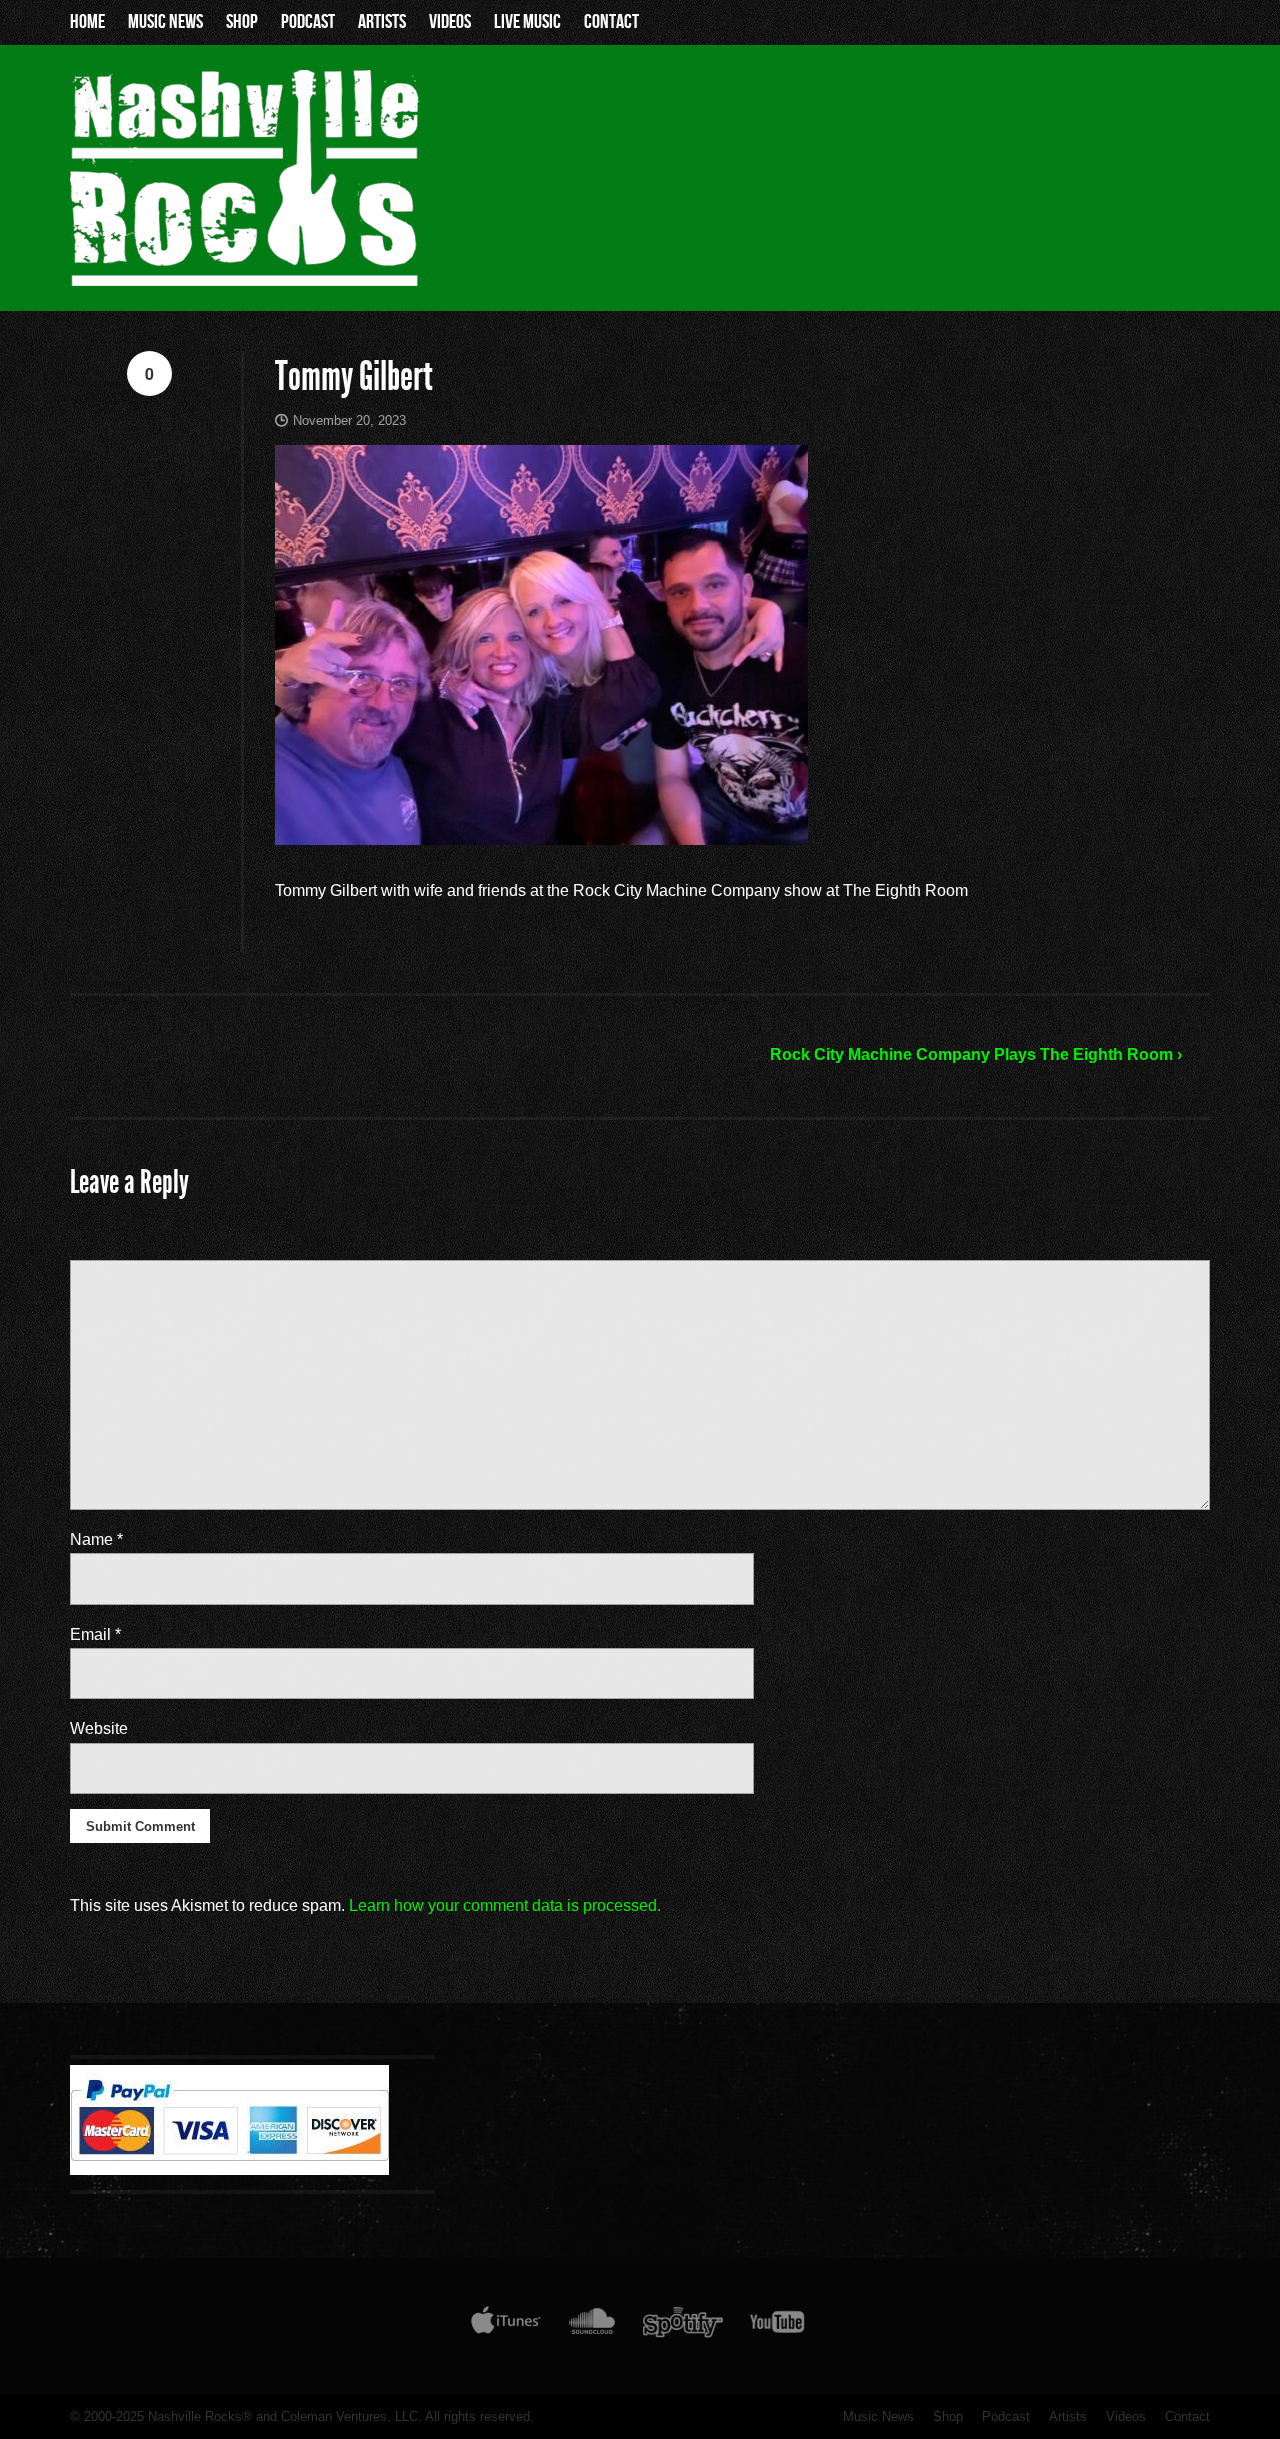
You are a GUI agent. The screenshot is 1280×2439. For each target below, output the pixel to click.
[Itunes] (506, 2326)
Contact (611, 22)
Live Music (527, 22)
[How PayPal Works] (229, 2170)
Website (99, 1728)
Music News (165, 22)
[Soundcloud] (591, 2326)
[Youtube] (778, 2326)
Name (96, 1539)
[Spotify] (683, 2326)
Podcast (308, 22)
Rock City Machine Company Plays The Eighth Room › (976, 1054)
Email (95, 1634)
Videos (450, 22)
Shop (242, 22)
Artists (382, 22)
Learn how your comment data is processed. (505, 1905)
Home (87, 22)
